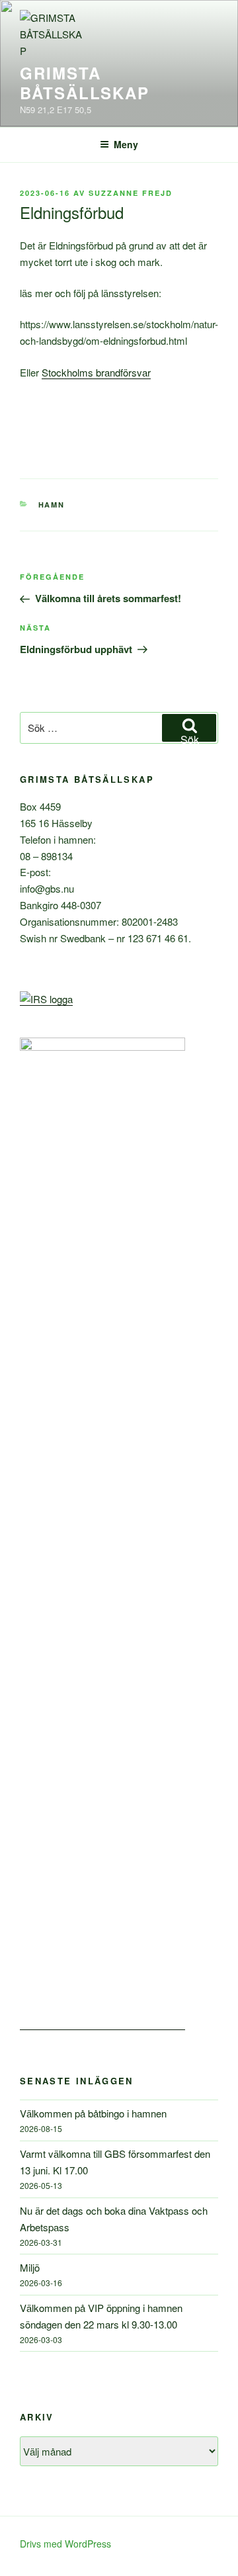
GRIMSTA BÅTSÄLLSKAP (85, 83)
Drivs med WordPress (65, 2544)
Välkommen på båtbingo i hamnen (93, 2113)
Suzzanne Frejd (131, 193)
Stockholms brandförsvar (96, 372)
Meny (126, 144)
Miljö (30, 2267)
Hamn (52, 505)
